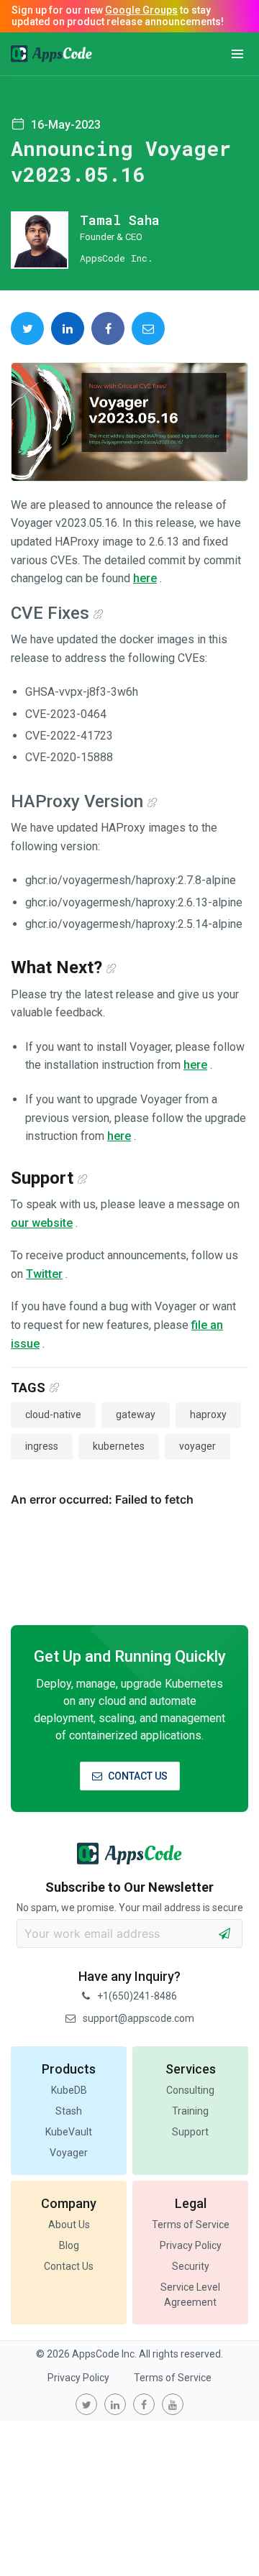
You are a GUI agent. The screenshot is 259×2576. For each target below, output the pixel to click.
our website (42, 1223)
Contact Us (69, 2266)
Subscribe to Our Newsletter (129, 1887)
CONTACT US (138, 1776)
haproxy (208, 1414)
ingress (42, 1446)
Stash (69, 2111)
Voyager (69, 2153)
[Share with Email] (148, 328)
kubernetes (119, 1446)
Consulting (190, 2090)
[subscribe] (224, 1933)
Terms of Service (191, 2225)
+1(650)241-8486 (137, 1996)
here (145, 578)
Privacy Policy (191, 2245)
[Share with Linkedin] (68, 328)
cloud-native (53, 1414)
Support (190, 2132)
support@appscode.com (138, 2018)
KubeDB (69, 2090)
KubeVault (69, 2132)
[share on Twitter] (27, 328)
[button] (237, 54)
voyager (197, 1446)
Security (191, 2266)
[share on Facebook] (108, 328)
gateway (136, 1414)
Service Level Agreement (190, 2295)
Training (190, 2111)
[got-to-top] (230, 2533)
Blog (69, 2245)
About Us (69, 2225)
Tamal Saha (120, 220)
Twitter (44, 1274)
